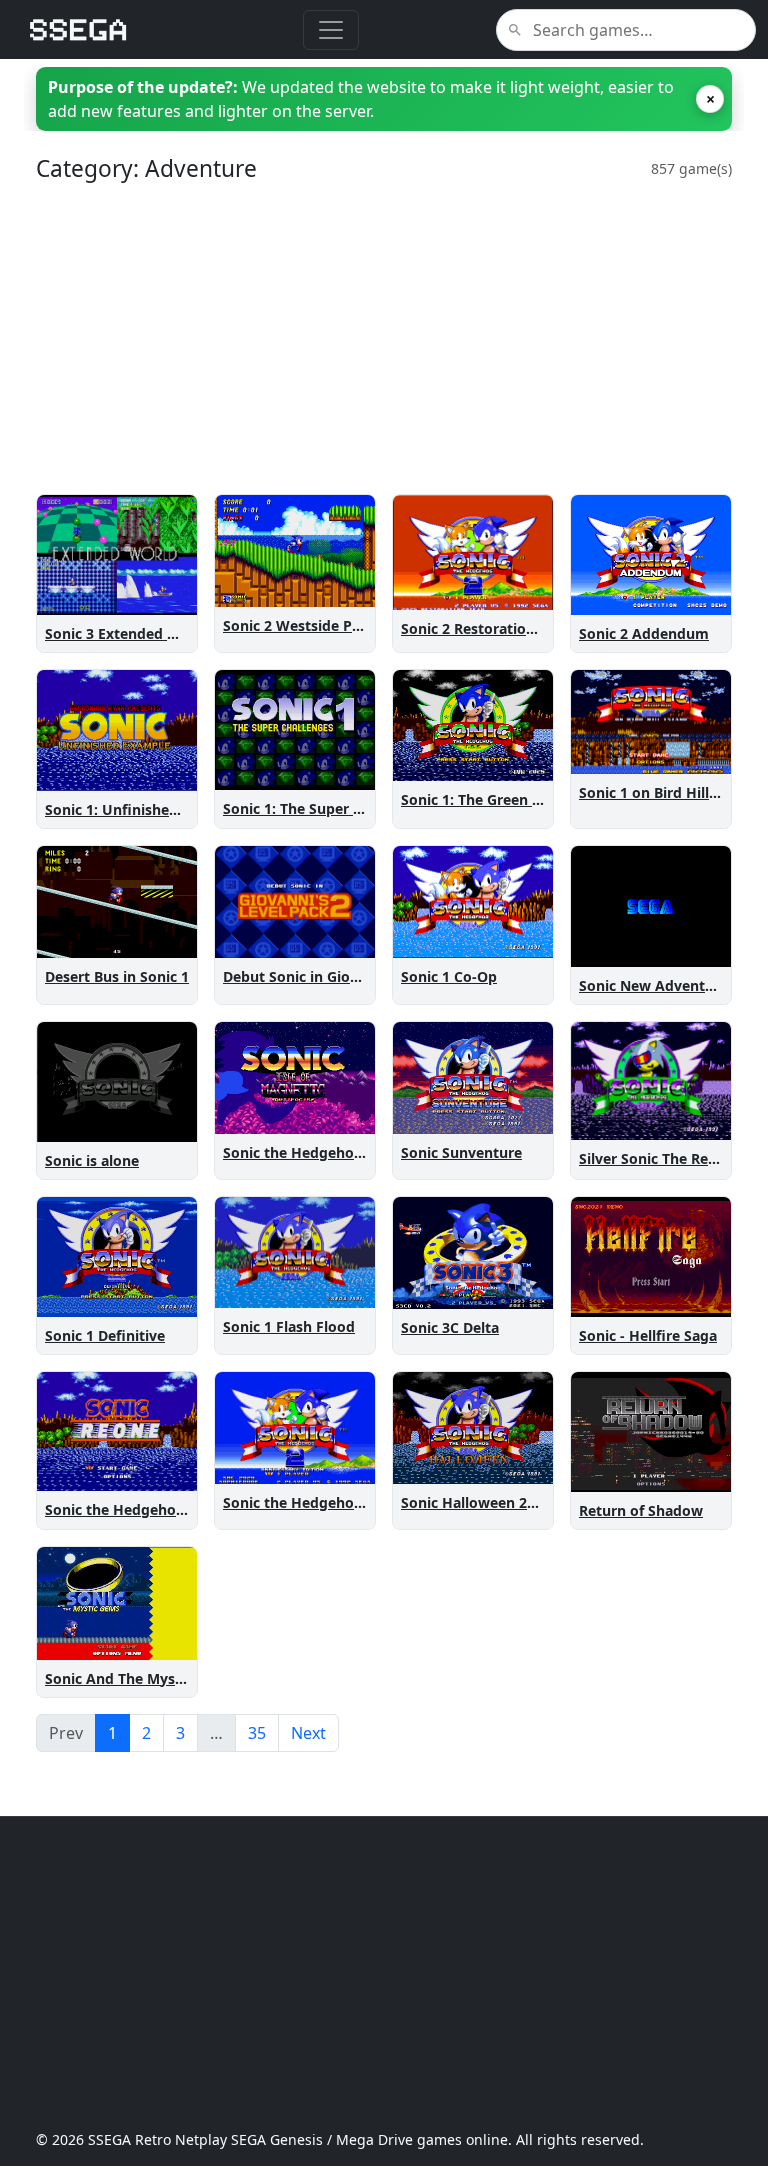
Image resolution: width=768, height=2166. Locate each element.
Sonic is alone (92, 1160)
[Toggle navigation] (331, 30)
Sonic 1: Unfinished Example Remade (173, 809)
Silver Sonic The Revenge (664, 1158)
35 (257, 1733)
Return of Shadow (641, 1510)
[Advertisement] (384, 338)
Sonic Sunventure (461, 1152)
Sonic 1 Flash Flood (289, 1326)
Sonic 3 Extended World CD (138, 633)
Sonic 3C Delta (450, 1327)
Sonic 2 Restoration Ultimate (500, 628)
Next (308, 1733)
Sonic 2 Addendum (644, 633)
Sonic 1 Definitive (105, 1335)
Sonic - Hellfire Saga (648, 1335)
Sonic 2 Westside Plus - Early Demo (343, 625)
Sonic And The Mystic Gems (140, 1678)
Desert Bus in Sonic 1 (117, 976)
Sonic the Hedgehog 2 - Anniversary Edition (373, 1502)
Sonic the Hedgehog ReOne (139, 1509)
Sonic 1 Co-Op (449, 976)
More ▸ (160, 595)
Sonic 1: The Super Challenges (325, 808)
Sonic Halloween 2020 (476, 1502)
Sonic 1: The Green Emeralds (498, 799)
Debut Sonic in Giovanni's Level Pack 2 (355, 976)
